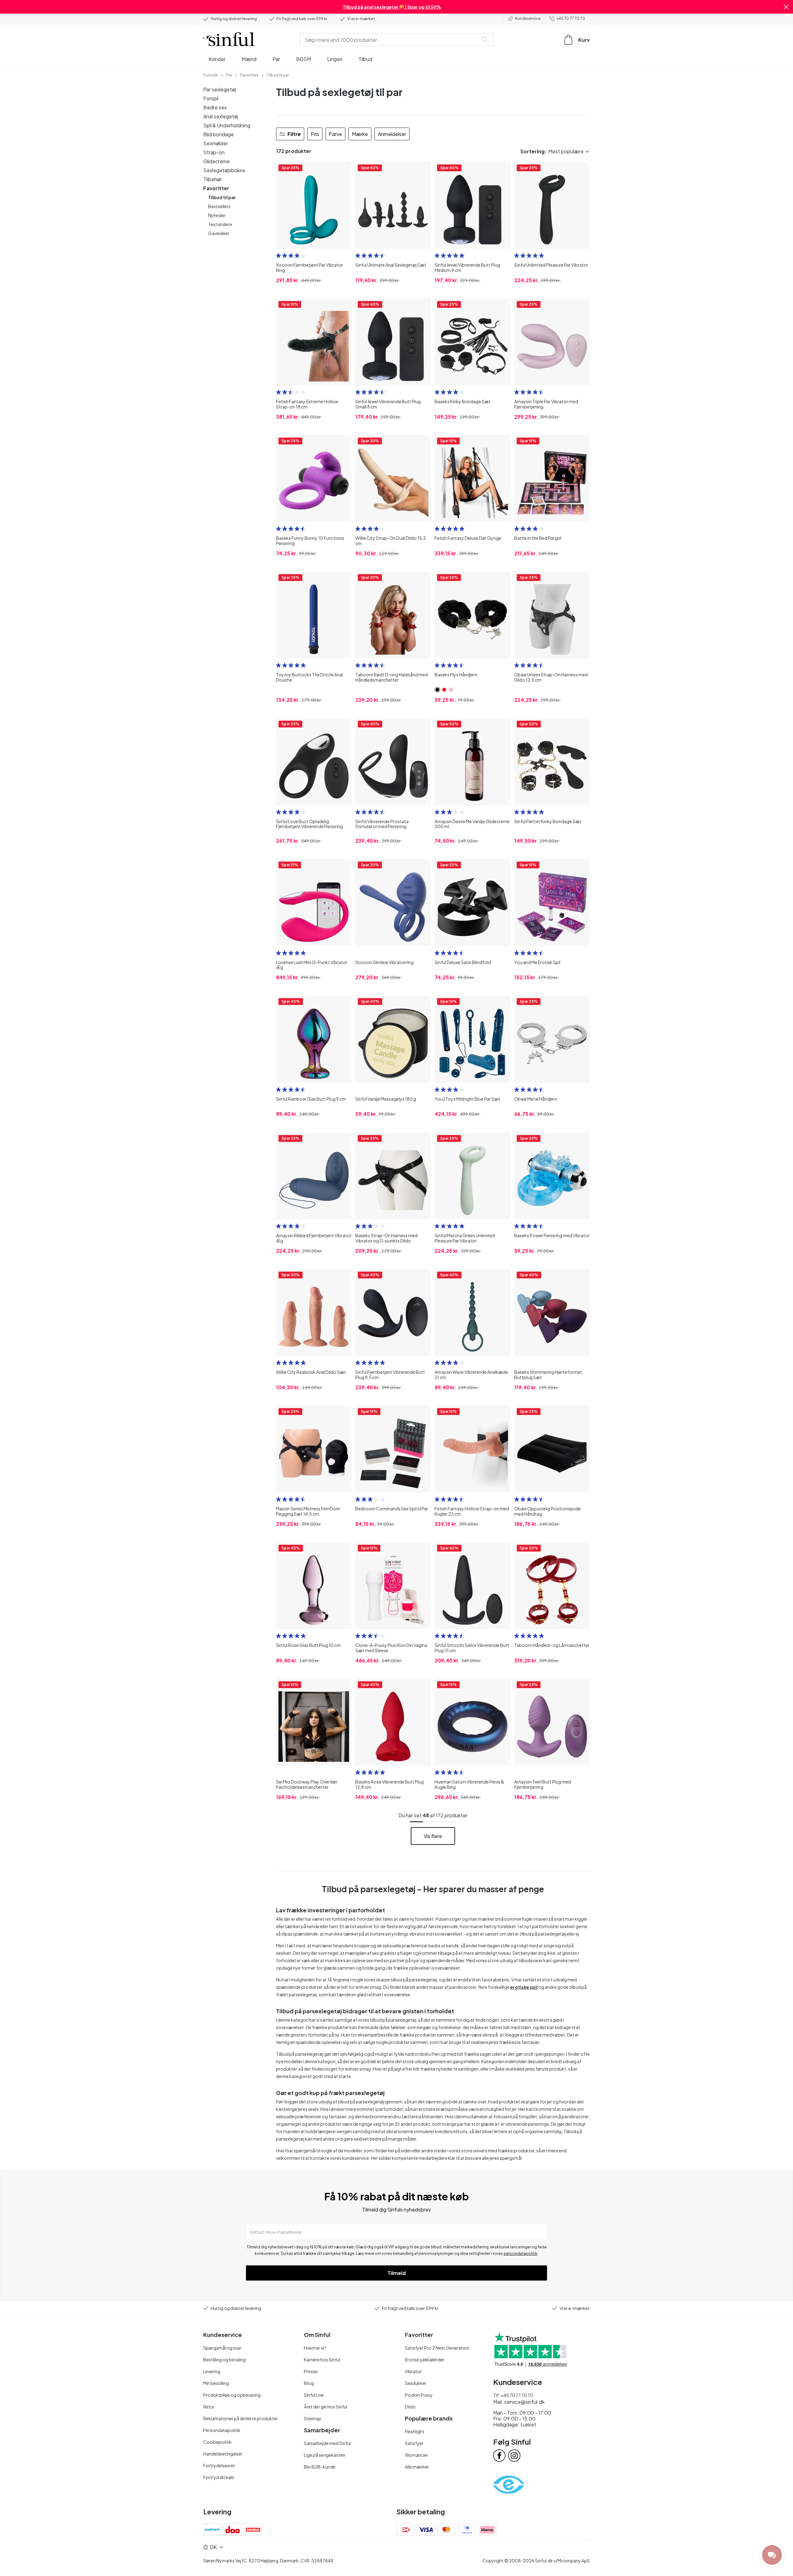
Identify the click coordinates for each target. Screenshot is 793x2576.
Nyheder (217, 215)
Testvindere (220, 224)
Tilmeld (397, 2273)
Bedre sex (215, 107)
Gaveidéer (219, 233)
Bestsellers (219, 206)
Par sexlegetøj (220, 89)
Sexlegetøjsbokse (224, 170)
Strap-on (214, 152)
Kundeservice (528, 18)
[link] (210, 75)
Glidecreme (217, 161)
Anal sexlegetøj (221, 116)
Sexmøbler (216, 143)
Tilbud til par (222, 197)
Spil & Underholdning (227, 125)
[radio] (278, 255)
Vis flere (433, 1836)
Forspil (211, 98)
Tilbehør (212, 179)
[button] (786, 7)
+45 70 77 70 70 (571, 18)
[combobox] (390, 40)
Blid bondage (219, 134)
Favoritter (216, 188)
